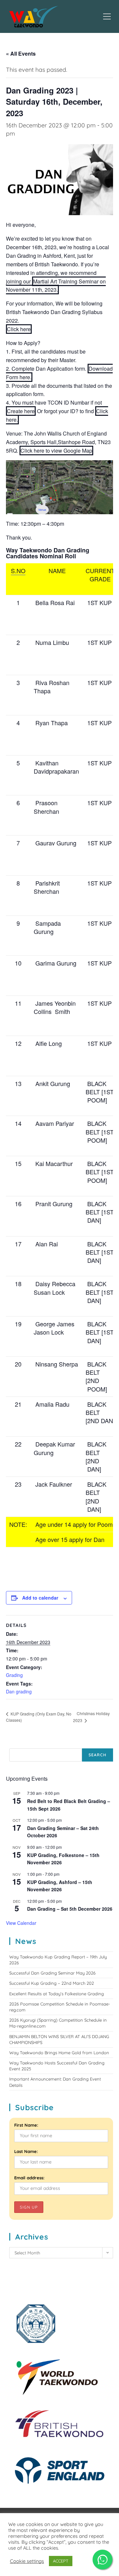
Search (98, 1755)
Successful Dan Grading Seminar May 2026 (52, 1973)
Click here (19, 329)
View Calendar (21, 1923)
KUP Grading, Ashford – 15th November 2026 (60, 1886)
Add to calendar (40, 1598)
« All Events (21, 53)
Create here (21, 411)
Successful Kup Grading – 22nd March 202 (52, 1983)
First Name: (26, 2125)
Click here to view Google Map (56, 451)
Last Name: (26, 2151)
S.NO (18, 571)
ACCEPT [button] (61, 2561)
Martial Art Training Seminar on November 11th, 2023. (56, 286)
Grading (14, 1675)
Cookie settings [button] (27, 2561)
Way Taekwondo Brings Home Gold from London (59, 2053)
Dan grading (19, 1691)
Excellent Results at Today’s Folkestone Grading (57, 1994)
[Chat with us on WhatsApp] (102, 2560)
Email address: (29, 2178)
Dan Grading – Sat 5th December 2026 (70, 1909)
